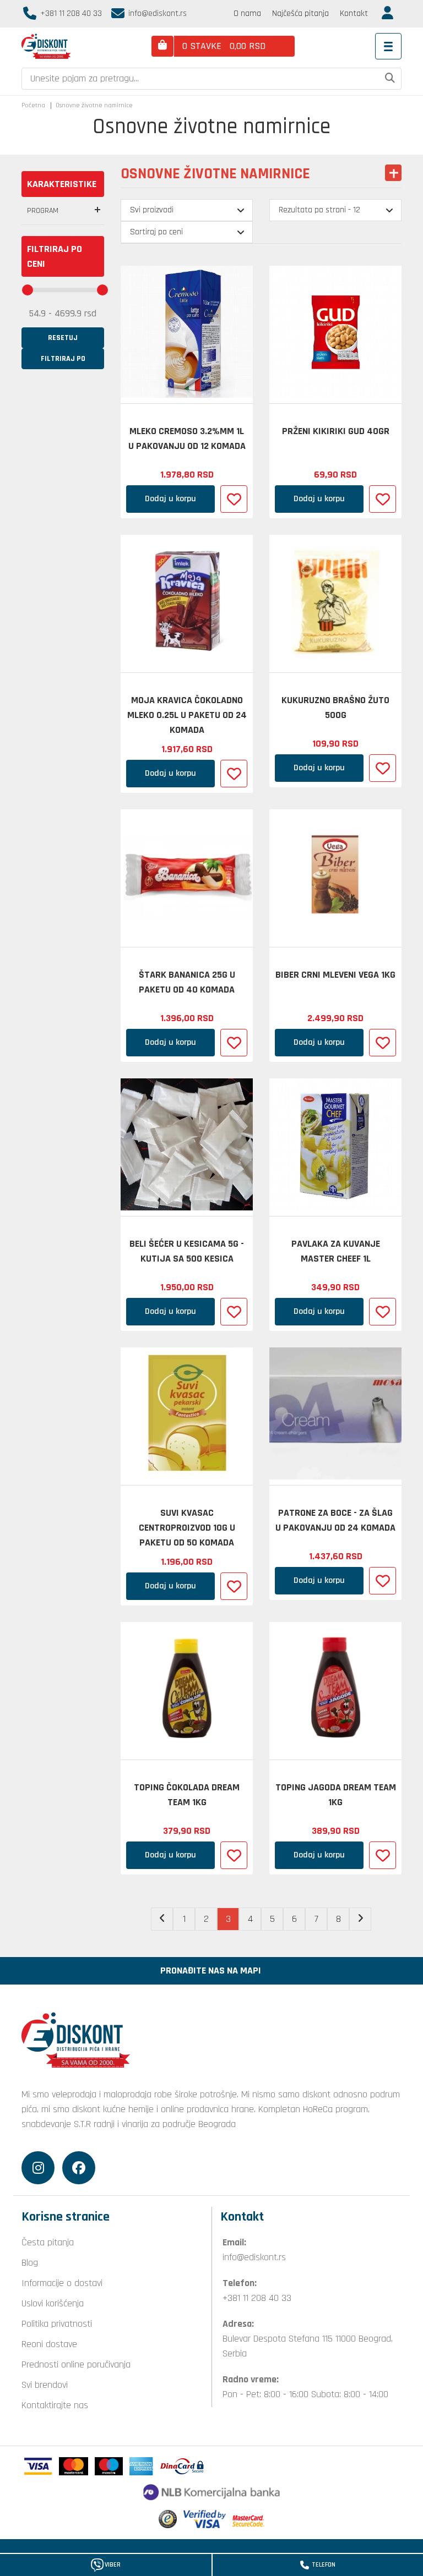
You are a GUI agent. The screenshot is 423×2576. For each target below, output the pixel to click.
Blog (30, 2263)
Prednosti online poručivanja (76, 2364)
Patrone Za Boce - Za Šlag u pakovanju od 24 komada (335, 1520)
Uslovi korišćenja (53, 2303)
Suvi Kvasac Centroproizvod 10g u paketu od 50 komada (187, 1528)
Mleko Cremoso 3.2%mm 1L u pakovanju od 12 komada (187, 439)
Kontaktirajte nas (55, 2405)
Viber (113, 2565)
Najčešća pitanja (300, 13)
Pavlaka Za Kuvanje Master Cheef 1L (336, 1251)
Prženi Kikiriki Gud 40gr (336, 431)
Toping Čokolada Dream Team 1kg (187, 1795)
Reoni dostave (49, 2344)
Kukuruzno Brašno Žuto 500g (335, 708)
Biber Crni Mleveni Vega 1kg (335, 975)
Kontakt (354, 13)
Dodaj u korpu (170, 499)
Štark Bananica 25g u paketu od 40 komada (187, 982)
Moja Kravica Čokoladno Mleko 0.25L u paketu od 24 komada (187, 715)
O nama (247, 13)
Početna (33, 105)
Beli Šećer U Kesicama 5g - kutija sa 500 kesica (187, 1251)
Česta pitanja (48, 2242)
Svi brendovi (45, 2385)
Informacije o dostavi (62, 2283)
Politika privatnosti (57, 2324)
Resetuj (63, 338)
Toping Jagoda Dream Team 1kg (336, 1795)
